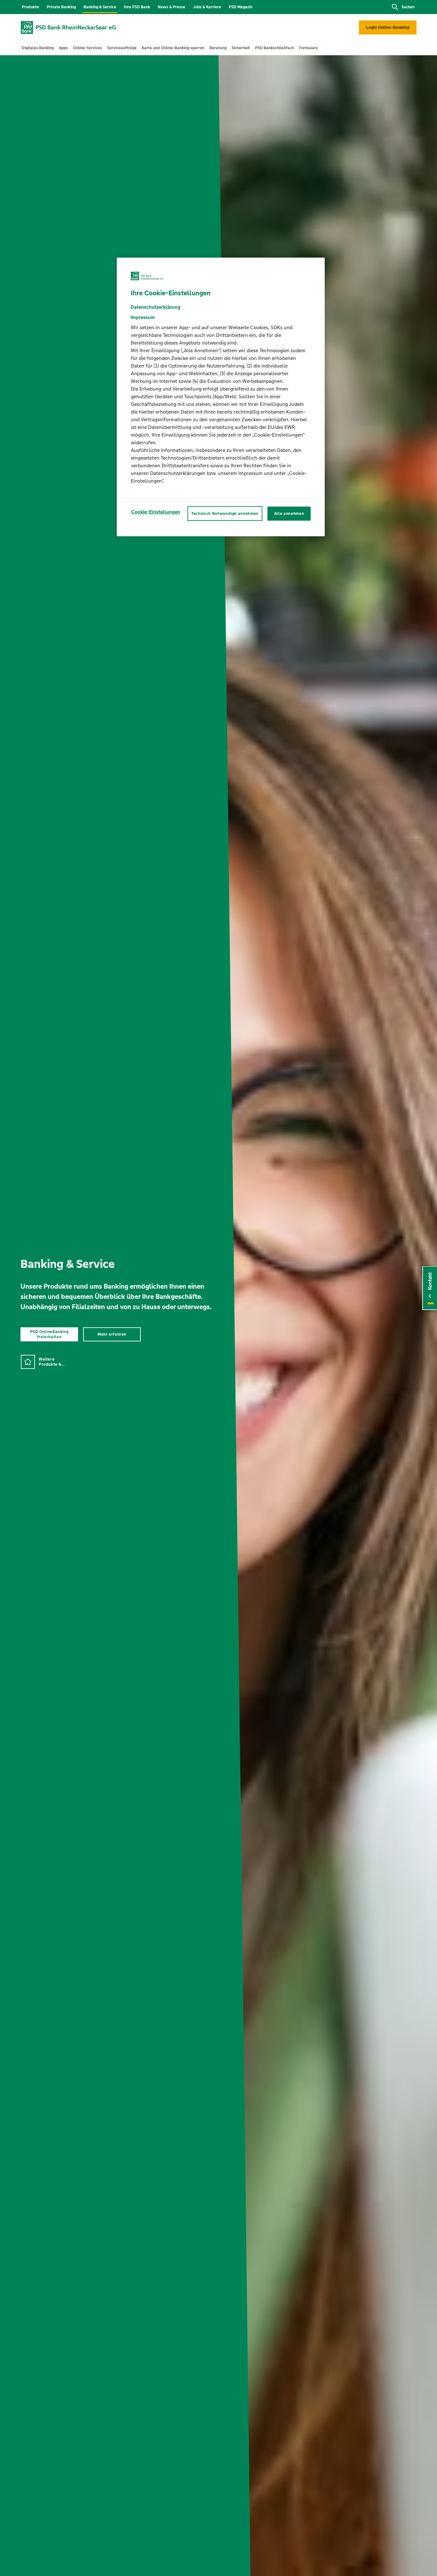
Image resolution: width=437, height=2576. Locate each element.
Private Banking (61, 7)
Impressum (143, 317)
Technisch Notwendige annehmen (225, 514)
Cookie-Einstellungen (156, 512)
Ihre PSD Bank (137, 7)
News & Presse (171, 7)
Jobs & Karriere (207, 7)
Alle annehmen (289, 514)
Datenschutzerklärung (155, 307)
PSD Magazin (241, 7)
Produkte (30, 7)
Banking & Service (100, 7)
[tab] (38, 48)
